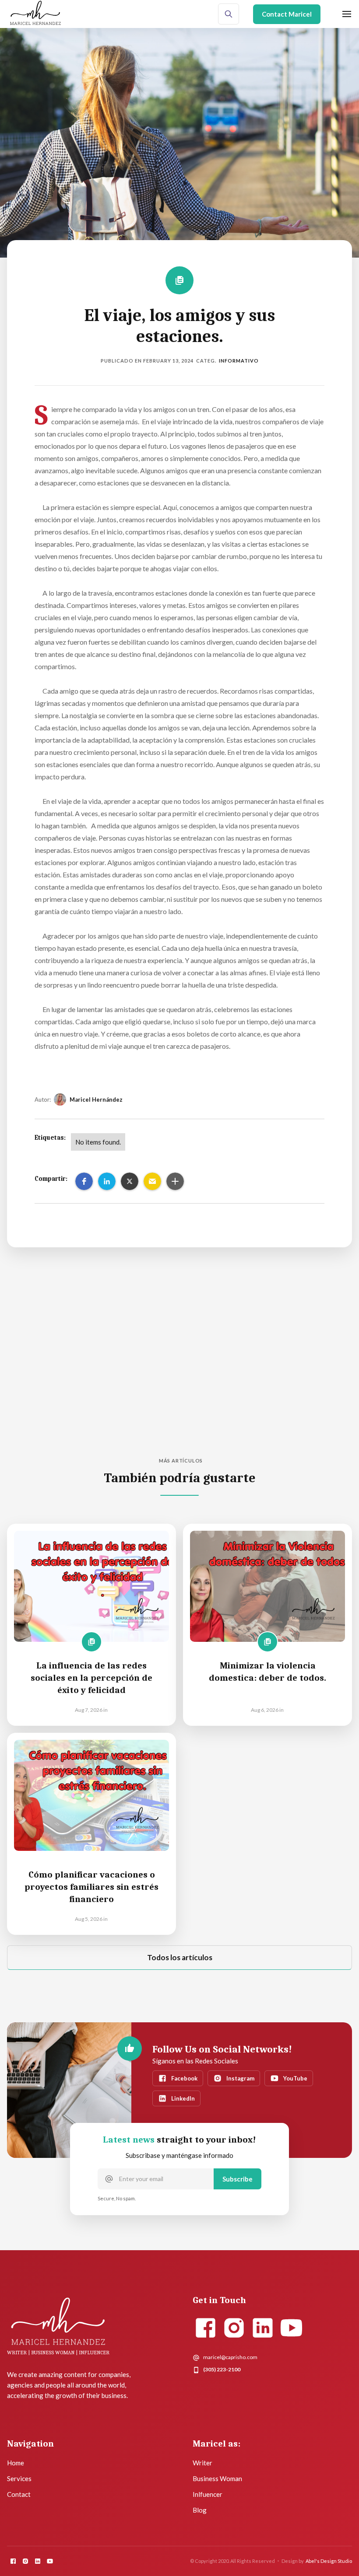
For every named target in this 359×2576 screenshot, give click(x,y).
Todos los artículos (180, 1957)
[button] (84, 1181)
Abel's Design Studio (329, 2561)
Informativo (239, 361)
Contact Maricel (287, 14)
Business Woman (217, 2478)
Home (16, 2463)
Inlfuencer (208, 2494)
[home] (35, 14)
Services (19, 2478)
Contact (19, 2494)
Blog (200, 2510)
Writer (202, 2463)
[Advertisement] (179, 1374)
